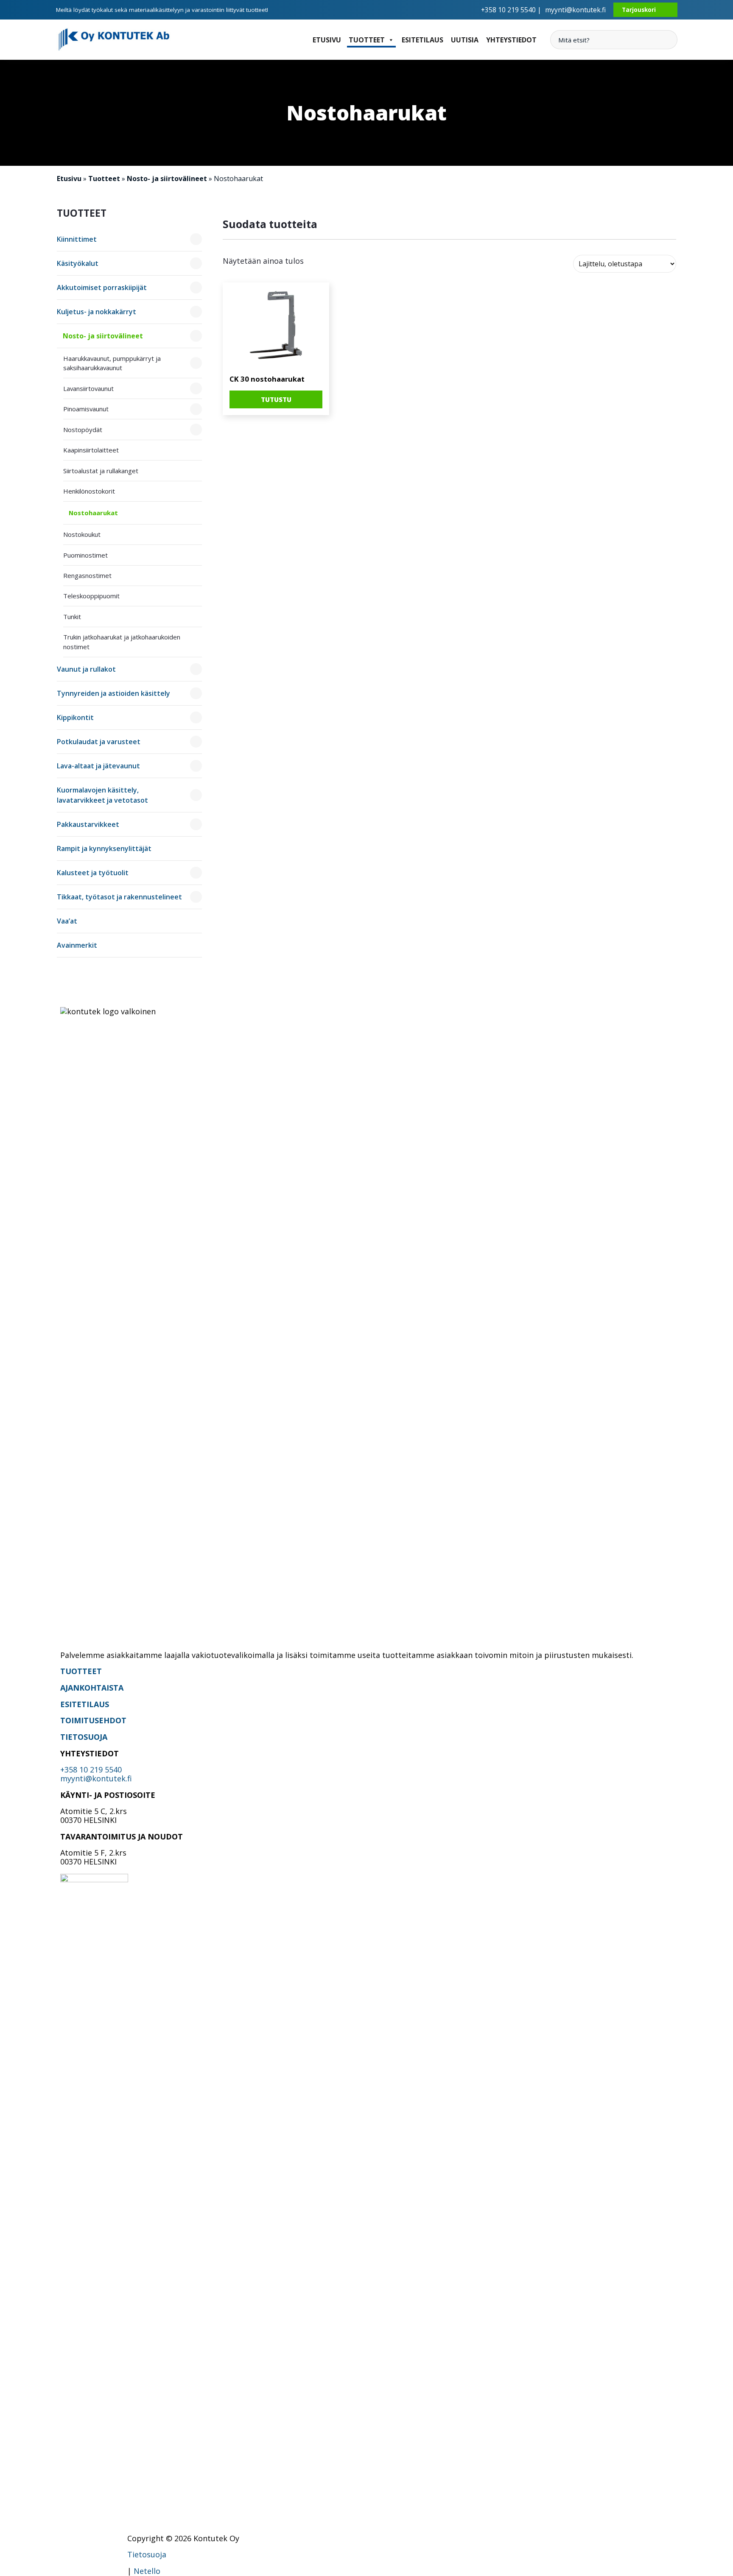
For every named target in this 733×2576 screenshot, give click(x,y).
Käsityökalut (78, 263)
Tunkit (72, 617)
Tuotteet (367, 40)
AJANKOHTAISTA (92, 1688)
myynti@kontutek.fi (575, 10)
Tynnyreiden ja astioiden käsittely (113, 693)
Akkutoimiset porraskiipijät (102, 287)
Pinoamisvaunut (86, 409)
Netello (147, 2571)
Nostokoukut (82, 534)
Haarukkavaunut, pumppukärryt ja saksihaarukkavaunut (112, 363)
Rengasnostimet (87, 575)
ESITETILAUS (85, 1704)
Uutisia (465, 40)
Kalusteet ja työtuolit (93, 873)
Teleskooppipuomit (91, 596)
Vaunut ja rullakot (86, 669)
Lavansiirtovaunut (88, 388)
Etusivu (327, 40)
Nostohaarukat (93, 513)
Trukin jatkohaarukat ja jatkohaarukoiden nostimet (122, 642)
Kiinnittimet (77, 239)
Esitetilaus (422, 40)
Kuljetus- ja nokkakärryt (97, 312)
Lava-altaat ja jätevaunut (98, 766)
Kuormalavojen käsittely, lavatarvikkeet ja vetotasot (102, 795)
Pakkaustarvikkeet (88, 824)
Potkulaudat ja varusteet (99, 742)
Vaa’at (67, 921)
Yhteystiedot (511, 40)
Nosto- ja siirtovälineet (167, 179)
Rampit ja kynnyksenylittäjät (104, 848)
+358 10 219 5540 (91, 1769)
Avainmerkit (77, 945)
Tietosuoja (147, 2554)
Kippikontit (75, 717)
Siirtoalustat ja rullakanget (101, 471)
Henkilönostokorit (89, 491)
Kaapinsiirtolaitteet (91, 450)
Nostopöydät (83, 430)
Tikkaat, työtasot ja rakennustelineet (119, 897)
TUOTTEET (81, 1671)
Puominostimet (85, 555)
